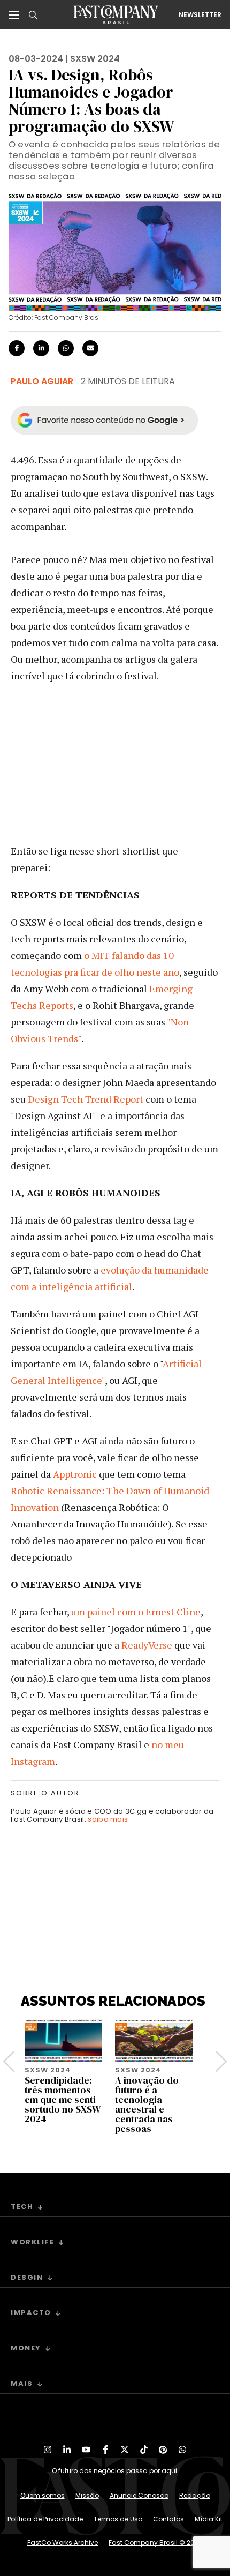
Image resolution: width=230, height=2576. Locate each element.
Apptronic (74, 1474)
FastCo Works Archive (63, 2543)
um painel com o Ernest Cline (135, 1612)
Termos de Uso (118, 2519)
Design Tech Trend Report (85, 1099)
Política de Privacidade (45, 2519)
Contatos (168, 2519)
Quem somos (43, 2495)
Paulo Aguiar (42, 381)
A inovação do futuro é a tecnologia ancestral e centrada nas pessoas (147, 2104)
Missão (87, 2495)
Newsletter (200, 15)
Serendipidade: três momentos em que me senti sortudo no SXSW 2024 (63, 2099)
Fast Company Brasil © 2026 (156, 2543)
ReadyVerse (146, 1645)
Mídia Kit (209, 2519)
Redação (195, 2495)
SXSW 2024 (95, 59)
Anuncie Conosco (139, 2495)
